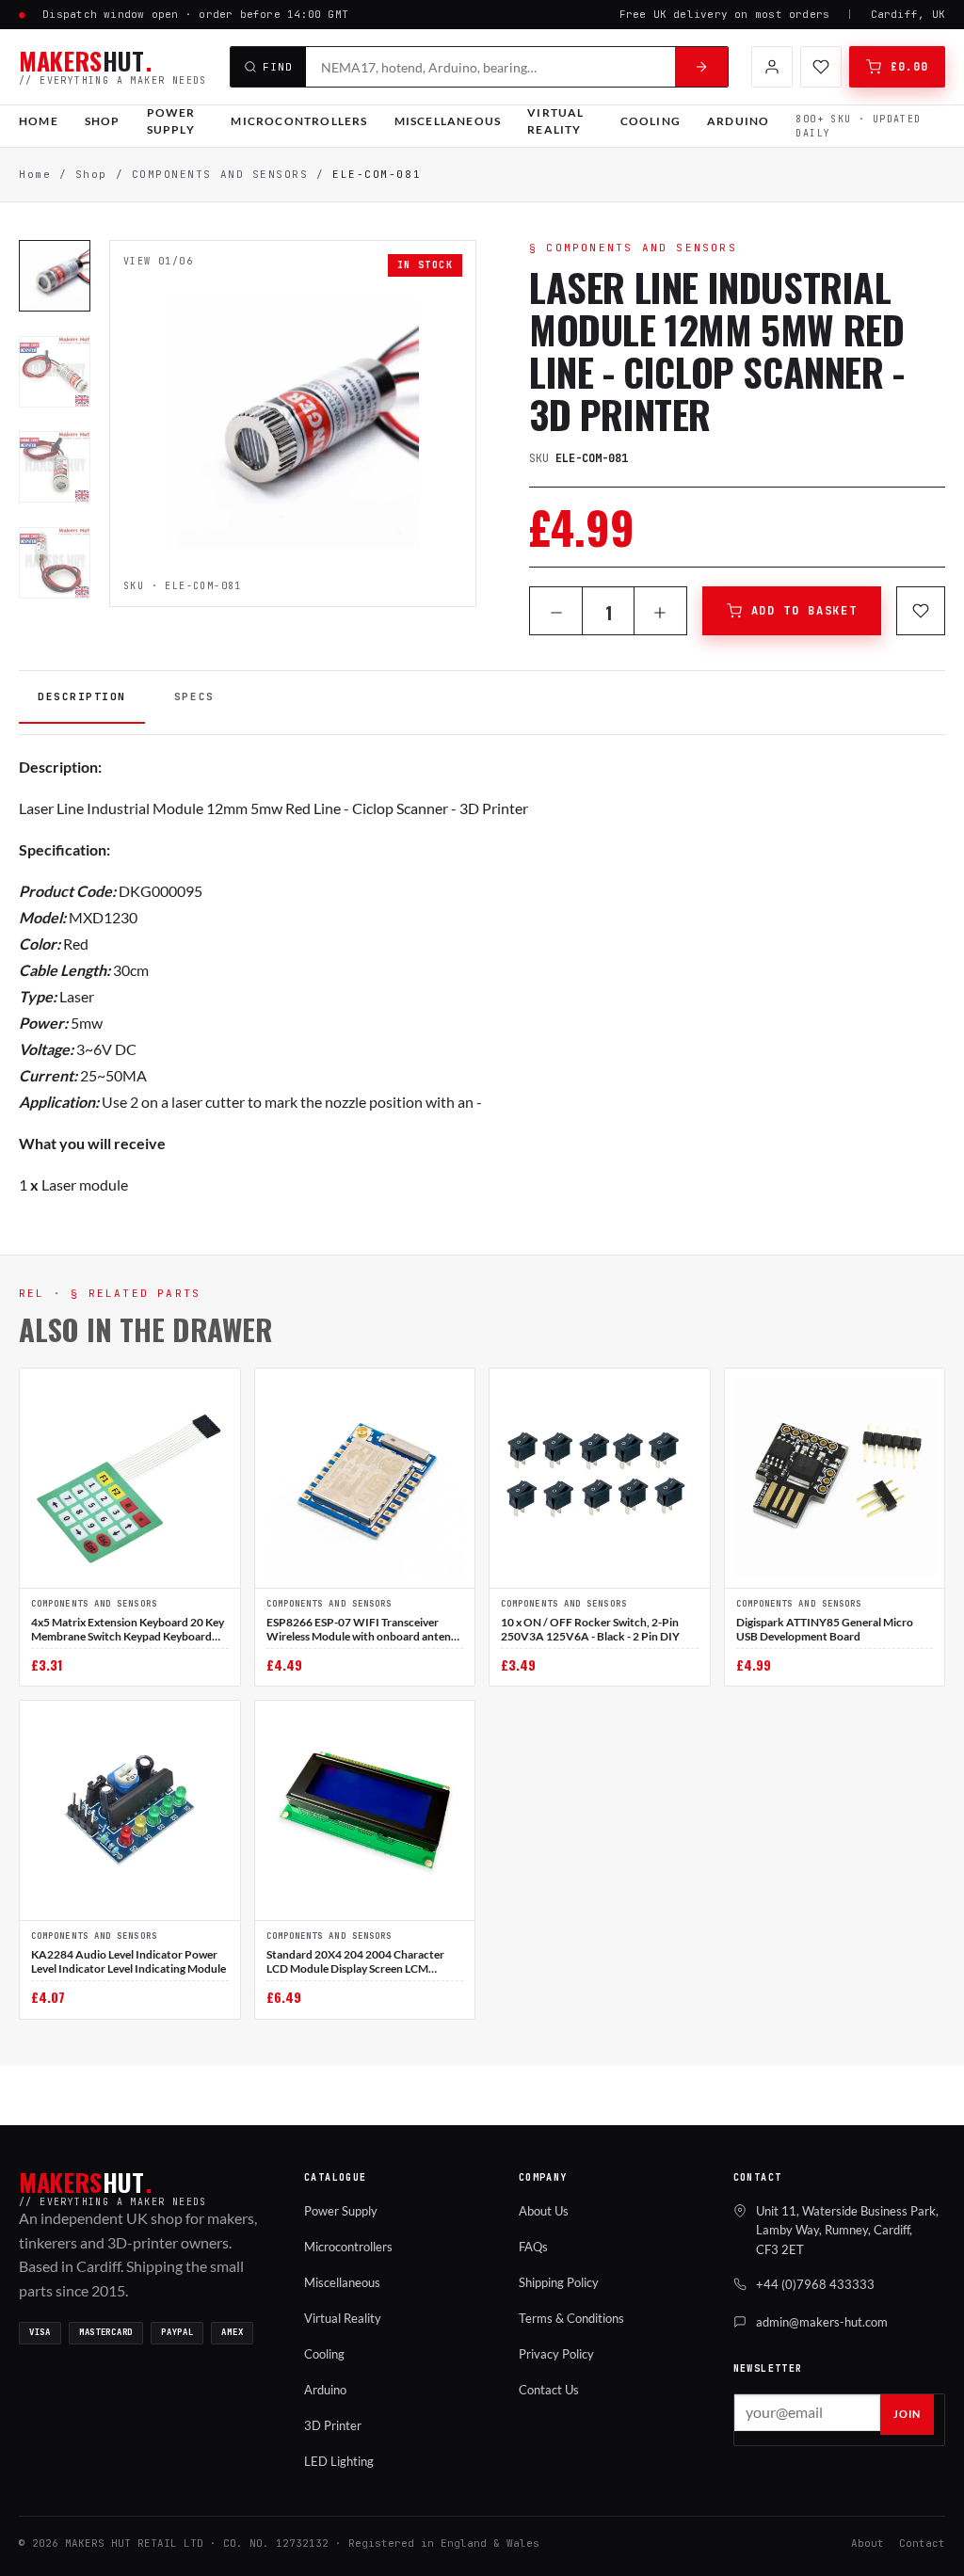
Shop (103, 121)
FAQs (533, 2247)
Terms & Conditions (571, 2318)
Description (82, 696)
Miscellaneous (448, 121)
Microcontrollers (299, 121)
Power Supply (171, 121)
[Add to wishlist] (921, 611)
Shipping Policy (559, 2282)
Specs (194, 696)
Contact (922, 2543)
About (868, 2543)
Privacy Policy (556, 2354)
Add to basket (804, 611)
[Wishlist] (821, 67)
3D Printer (333, 2425)
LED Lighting (339, 2461)
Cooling (651, 121)
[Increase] (660, 613)
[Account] (772, 67)
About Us (544, 2211)
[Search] (701, 67)
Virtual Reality (555, 121)
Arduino (738, 121)
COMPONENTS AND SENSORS (220, 174)
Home (39, 121)
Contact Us (549, 2390)
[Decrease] (556, 613)
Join (907, 2414)
